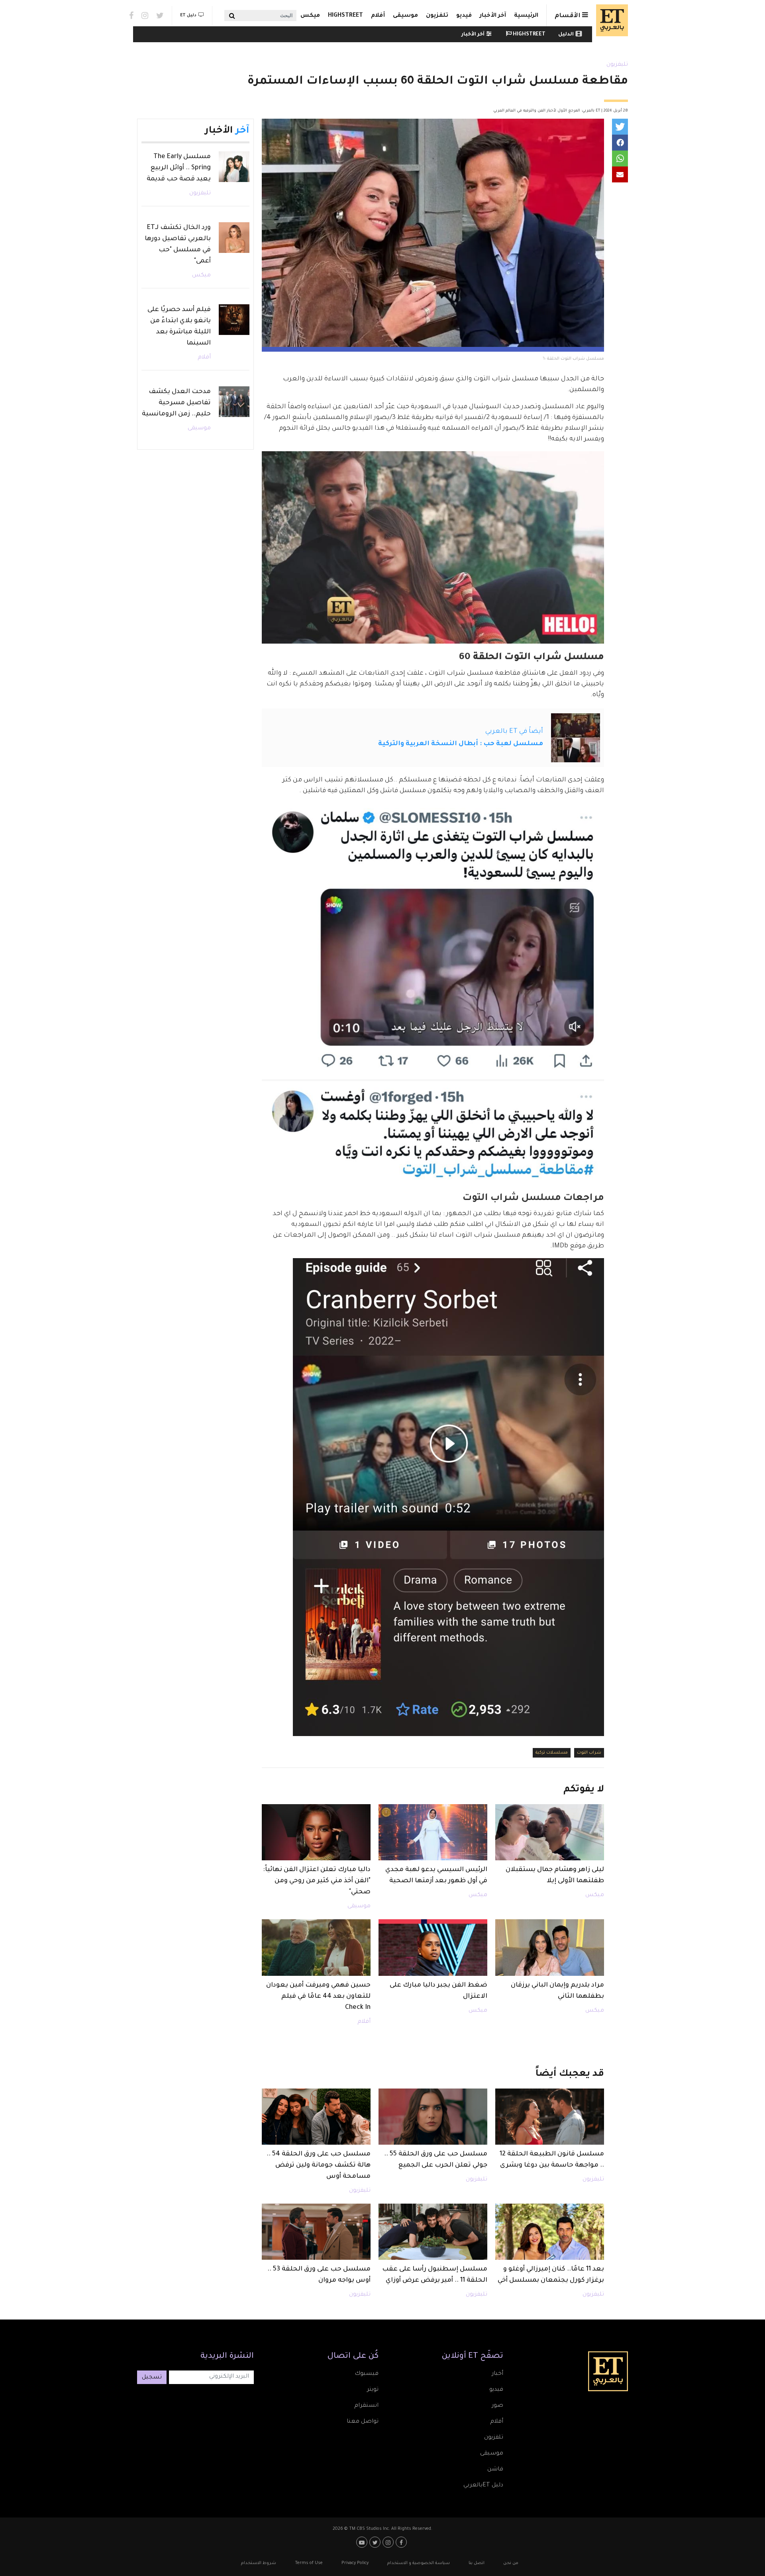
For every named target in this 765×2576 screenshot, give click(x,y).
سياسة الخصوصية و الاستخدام (419, 2563)
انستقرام (366, 2406)
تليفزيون (617, 65)
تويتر (373, 2390)
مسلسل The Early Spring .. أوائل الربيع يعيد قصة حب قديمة (179, 168)
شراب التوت (589, 1753)
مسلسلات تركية (552, 1753)
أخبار (497, 2374)
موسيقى (405, 16)
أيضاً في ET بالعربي (514, 732)
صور (497, 2406)
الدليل (566, 35)
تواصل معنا (363, 2422)
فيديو (464, 16)
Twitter (160, 16)
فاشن (495, 2470)
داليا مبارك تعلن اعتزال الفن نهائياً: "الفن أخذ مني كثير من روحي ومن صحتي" (317, 1881)
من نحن (511, 2563)
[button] (620, 127)
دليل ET (188, 16)
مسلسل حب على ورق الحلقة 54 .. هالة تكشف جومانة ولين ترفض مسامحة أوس (319, 2165)
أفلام (378, 16)
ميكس (310, 16)
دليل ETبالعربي (483, 2486)
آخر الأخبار (493, 16)
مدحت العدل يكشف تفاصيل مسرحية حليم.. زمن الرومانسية (176, 403)
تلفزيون (437, 16)
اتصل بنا (477, 2563)
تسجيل (152, 2378)
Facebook (131, 16)
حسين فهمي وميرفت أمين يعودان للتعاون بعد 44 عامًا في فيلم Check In (318, 1997)
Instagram (145, 16)
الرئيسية (526, 16)
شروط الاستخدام (259, 2563)
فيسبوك (367, 2374)
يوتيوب (363, 2542)
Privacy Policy (355, 2563)
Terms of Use (309, 2563)
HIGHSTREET (345, 16)
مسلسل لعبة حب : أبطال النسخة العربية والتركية (461, 744)
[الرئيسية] (610, 20)
